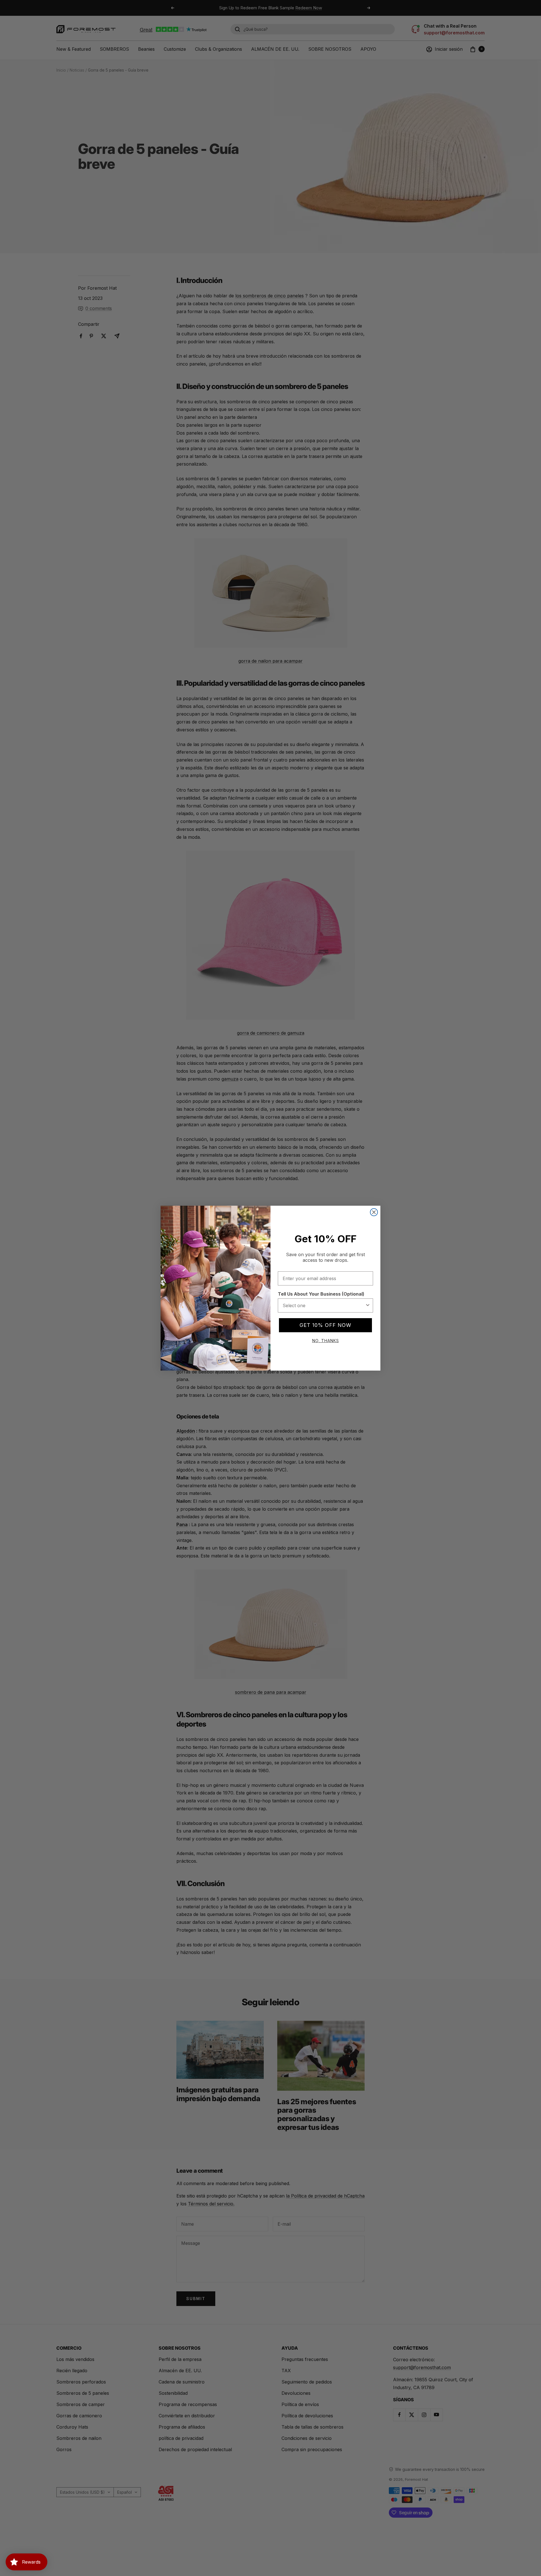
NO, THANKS (326, 1341)
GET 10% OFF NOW (325, 1325)
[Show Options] (368, 1305)
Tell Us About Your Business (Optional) (321, 1294)
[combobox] (324, 1305)
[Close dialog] (374, 1212)
